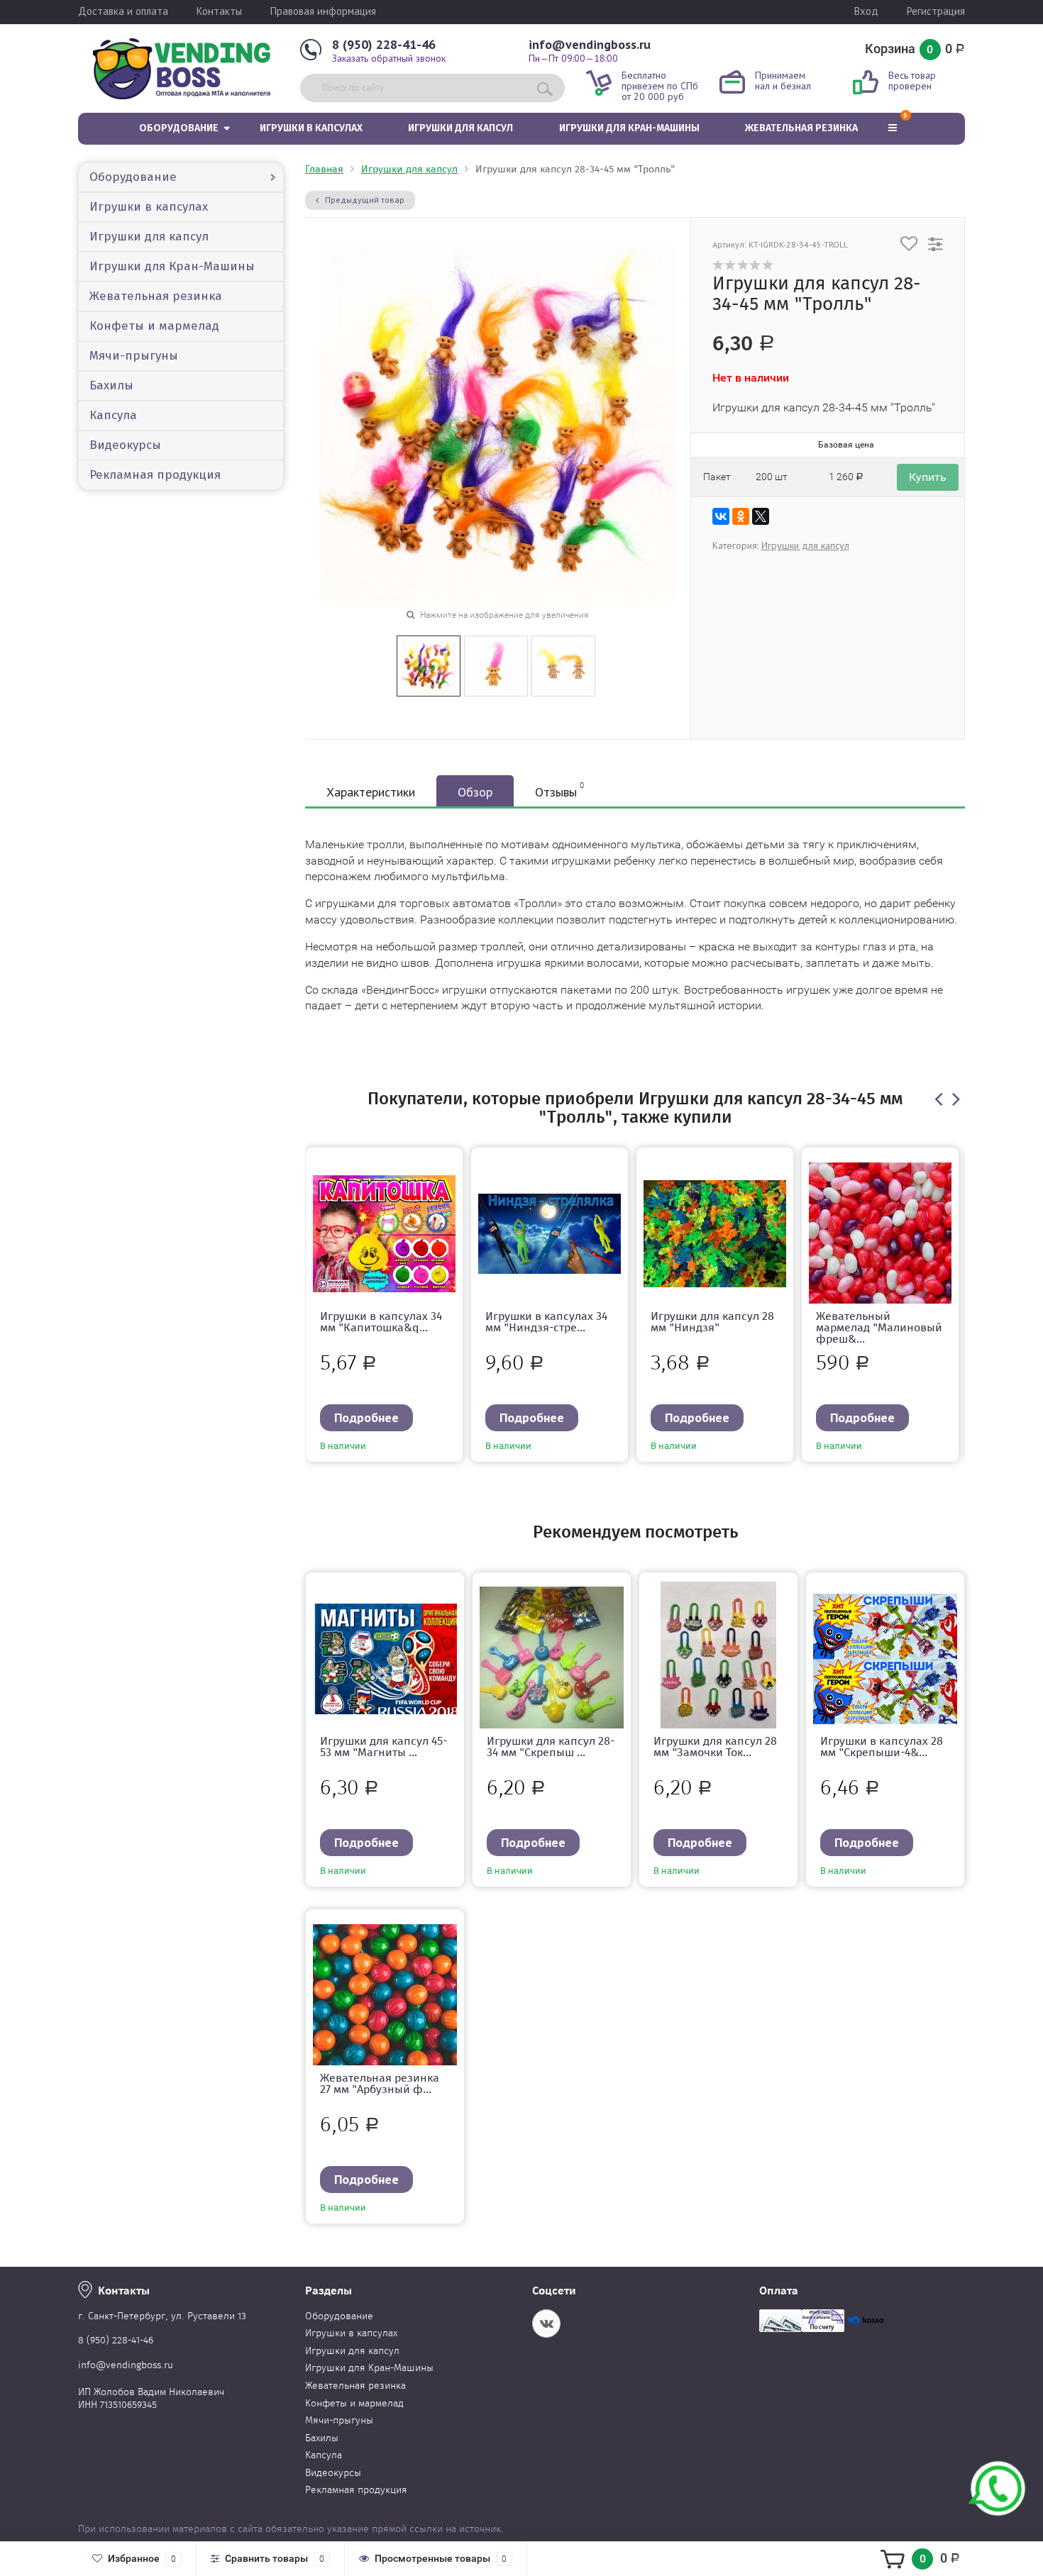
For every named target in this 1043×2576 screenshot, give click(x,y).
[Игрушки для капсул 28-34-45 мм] (429, 665)
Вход (866, 11)
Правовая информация (323, 11)
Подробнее (366, 1417)
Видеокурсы (125, 445)
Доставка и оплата (123, 11)
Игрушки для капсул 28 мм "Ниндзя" (712, 1322)
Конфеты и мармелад (154, 326)
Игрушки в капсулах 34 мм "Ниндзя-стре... (546, 1322)
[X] (761, 516)
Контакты (219, 11)
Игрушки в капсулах (311, 128)
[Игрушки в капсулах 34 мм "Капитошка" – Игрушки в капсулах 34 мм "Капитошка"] (384, 1233)
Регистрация (936, 11)
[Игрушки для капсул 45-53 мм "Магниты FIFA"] (385, 1658)
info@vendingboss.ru (590, 44)
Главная (324, 169)
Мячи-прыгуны (134, 356)
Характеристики (371, 792)
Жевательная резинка (801, 128)
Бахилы (111, 385)
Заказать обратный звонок (389, 58)
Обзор (475, 792)
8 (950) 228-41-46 (384, 44)
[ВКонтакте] (721, 516)
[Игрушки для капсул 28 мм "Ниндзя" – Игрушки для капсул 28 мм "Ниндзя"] (715, 1233)
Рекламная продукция (155, 475)
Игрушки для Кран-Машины (629, 128)
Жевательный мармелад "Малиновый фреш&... (879, 1327)
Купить (928, 477)
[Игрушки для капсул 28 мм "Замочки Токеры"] (719, 1658)
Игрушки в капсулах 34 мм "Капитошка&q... (381, 1322)
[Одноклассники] (741, 516)
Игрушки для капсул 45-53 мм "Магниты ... (383, 1747)
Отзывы (559, 790)
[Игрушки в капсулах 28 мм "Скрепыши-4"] (885, 1658)
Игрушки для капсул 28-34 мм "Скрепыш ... (551, 1747)
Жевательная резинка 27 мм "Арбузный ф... (380, 2083)
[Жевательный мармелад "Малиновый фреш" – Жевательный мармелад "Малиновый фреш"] (880, 1233)
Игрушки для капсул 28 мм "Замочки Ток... (715, 1747)
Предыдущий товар (364, 200)
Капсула (113, 415)
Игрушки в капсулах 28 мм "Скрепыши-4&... (882, 1747)
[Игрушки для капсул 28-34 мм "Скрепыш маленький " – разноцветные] (552, 1658)
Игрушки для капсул (460, 128)
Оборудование (179, 128)
